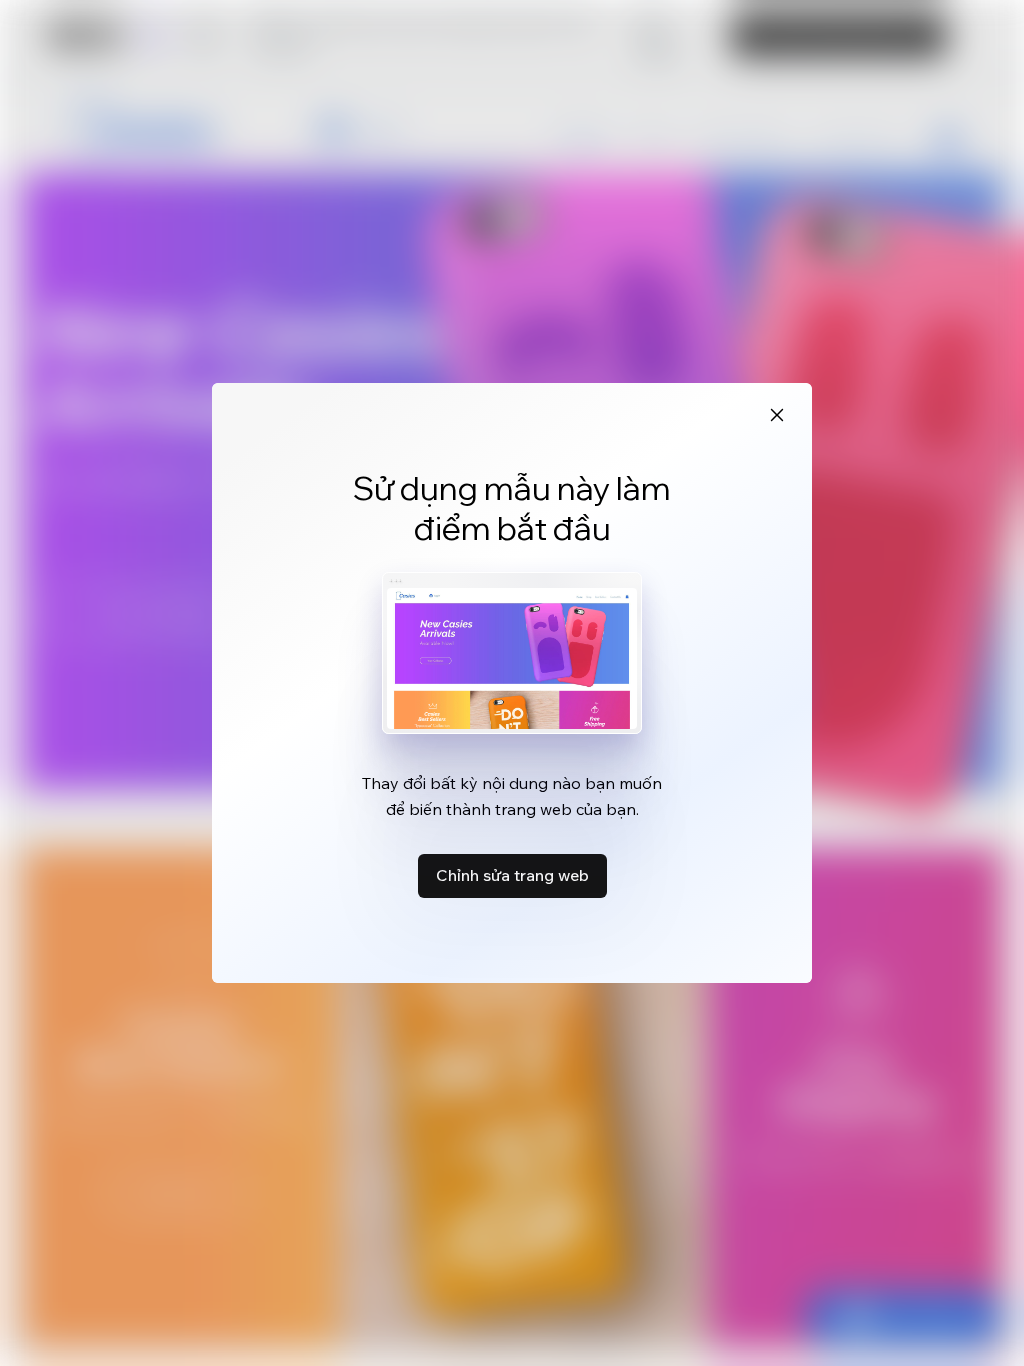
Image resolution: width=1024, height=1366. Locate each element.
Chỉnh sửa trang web (512, 875)
